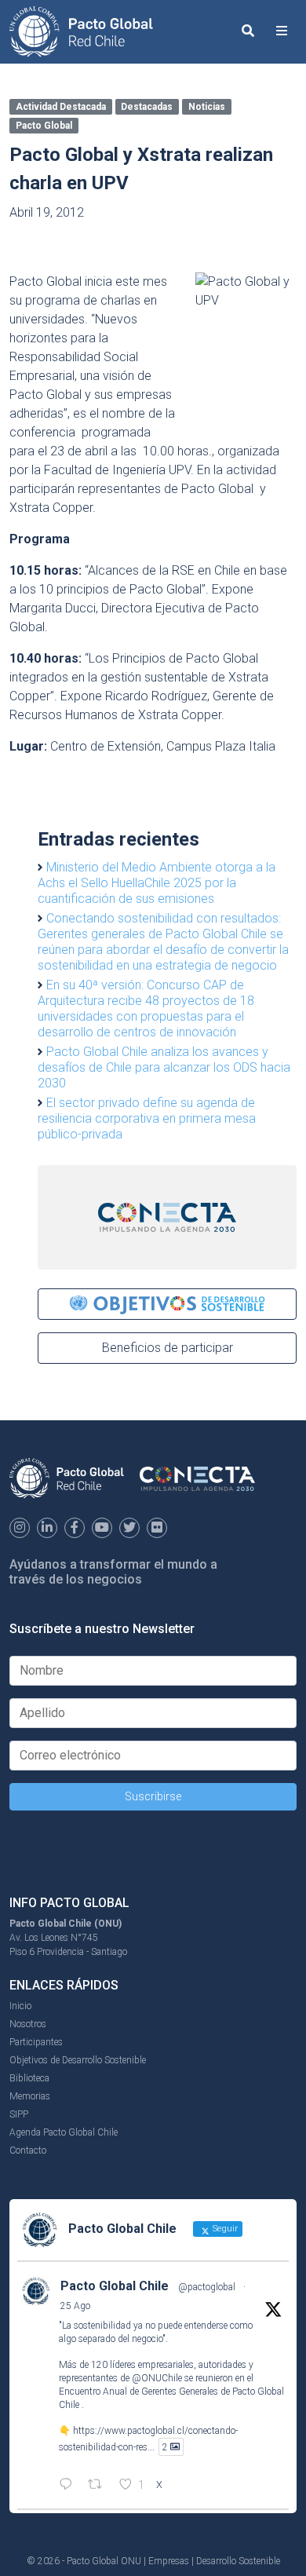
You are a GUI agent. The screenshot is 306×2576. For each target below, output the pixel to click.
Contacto (28, 2150)
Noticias (207, 107)
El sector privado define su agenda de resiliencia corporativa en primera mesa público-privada (147, 1118)
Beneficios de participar (168, 1348)
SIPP (19, 2114)
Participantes (36, 2042)
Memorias (30, 2096)
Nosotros (28, 2024)
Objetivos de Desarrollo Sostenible (78, 2060)
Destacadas (147, 107)
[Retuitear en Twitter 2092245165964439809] (100, 2486)
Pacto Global (44, 126)
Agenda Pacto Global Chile (64, 2132)
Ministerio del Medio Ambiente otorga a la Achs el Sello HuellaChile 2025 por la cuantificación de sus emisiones (157, 883)
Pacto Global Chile (115, 2286)
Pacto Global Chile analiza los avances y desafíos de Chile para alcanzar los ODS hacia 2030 (164, 1067)
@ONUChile (157, 2378)
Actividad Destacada (61, 107)
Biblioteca (29, 2078)
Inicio (20, 2006)
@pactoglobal (207, 2287)
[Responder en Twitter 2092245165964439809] (69, 2486)
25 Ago (75, 2306)
